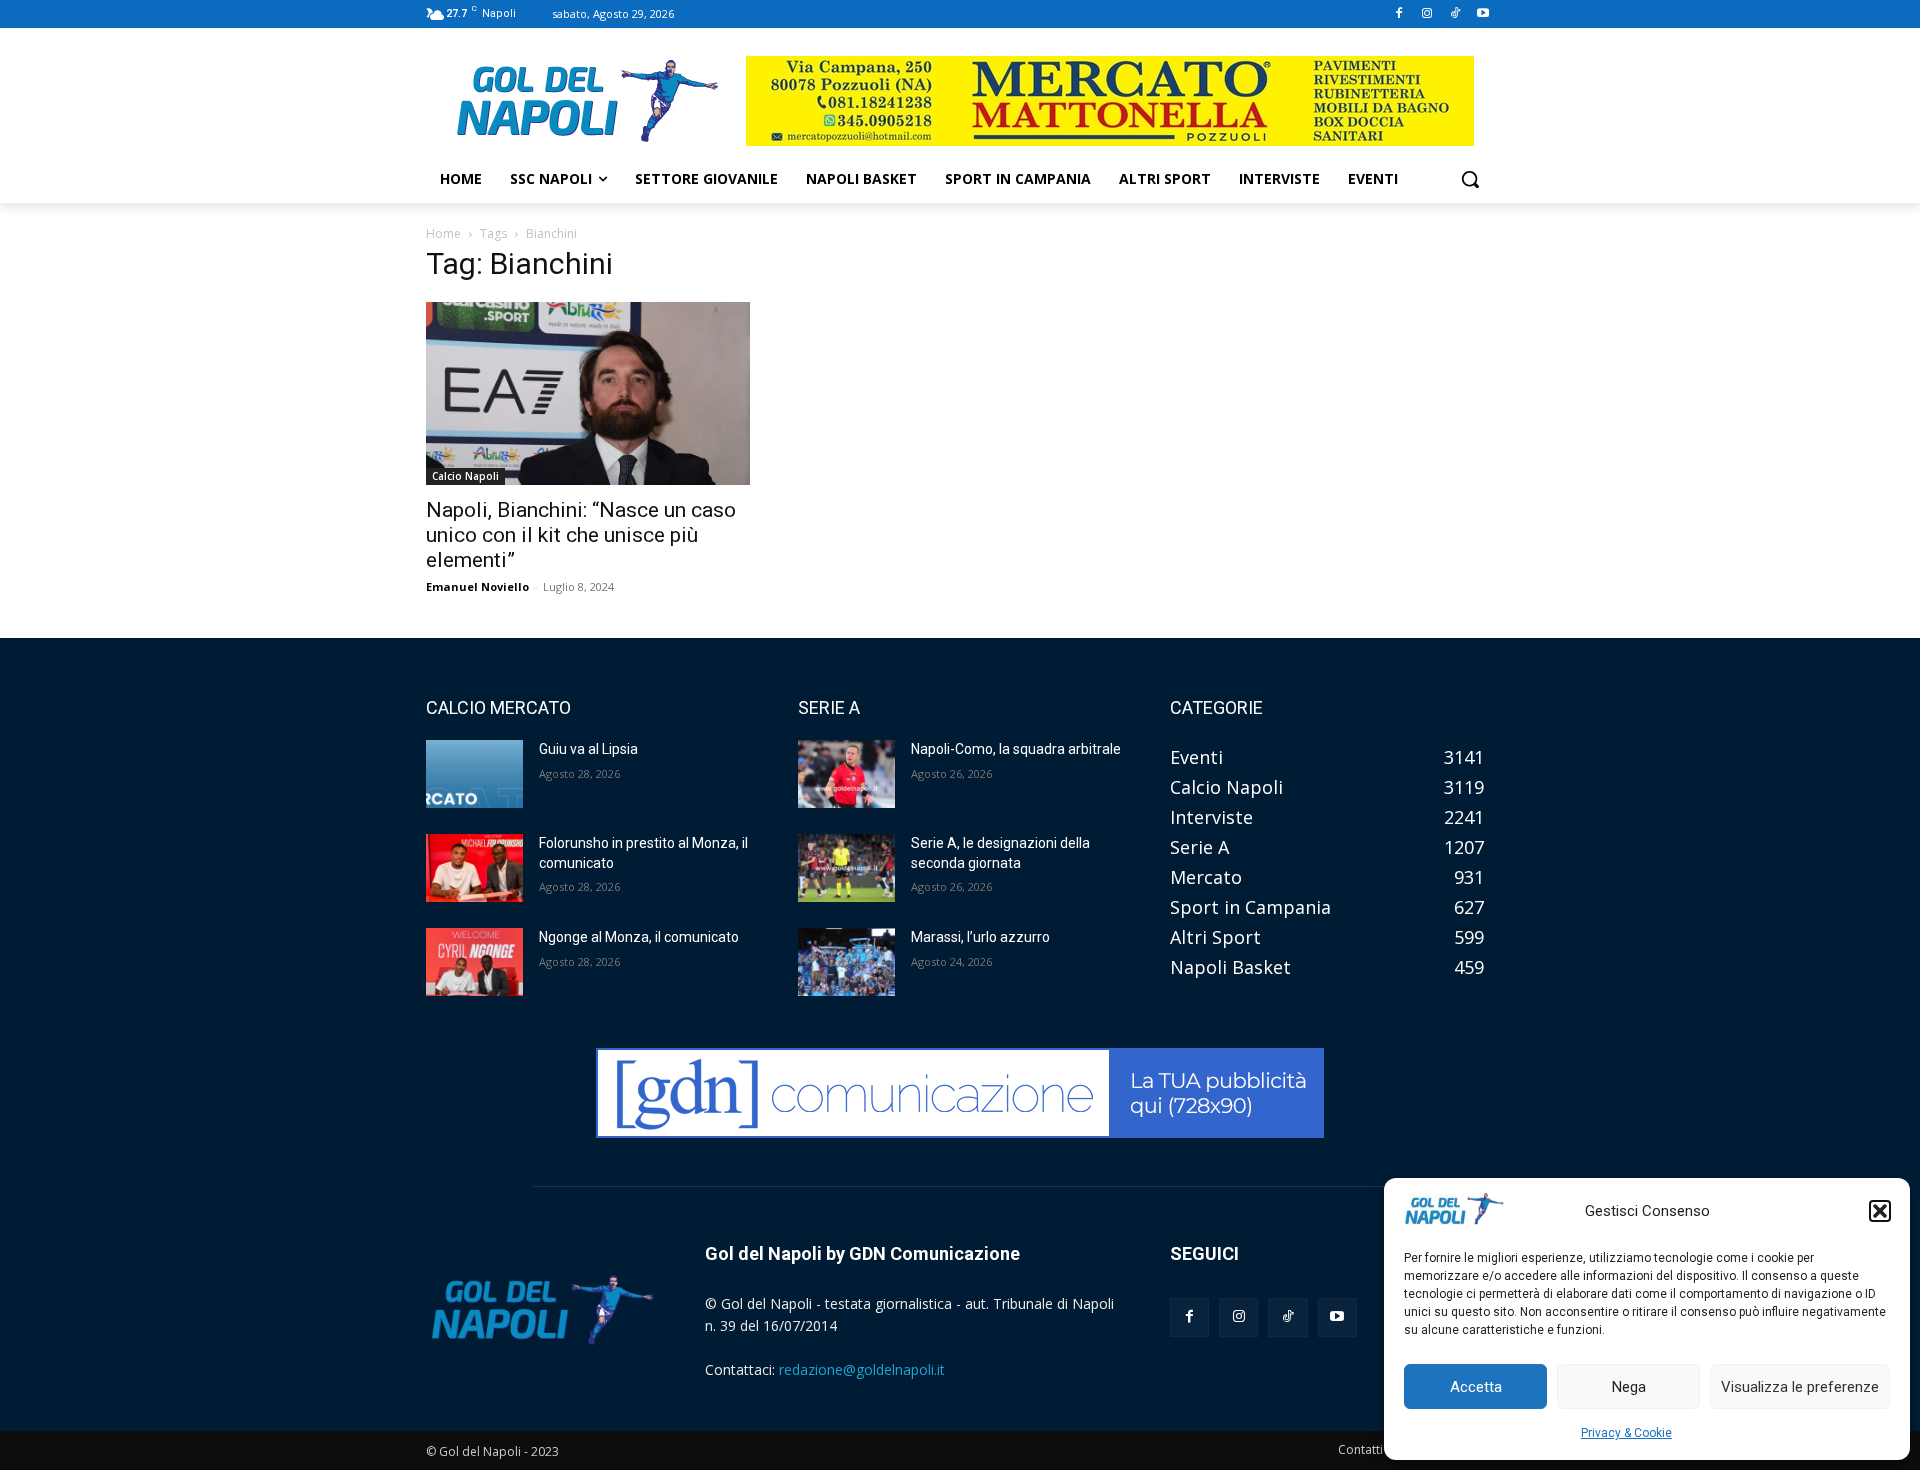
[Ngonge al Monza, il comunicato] (474, 962)
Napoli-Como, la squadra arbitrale (1016, 749)
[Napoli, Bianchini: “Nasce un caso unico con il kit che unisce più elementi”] (588, 393)
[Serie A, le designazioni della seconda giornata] (846, 868)
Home (443, 233)
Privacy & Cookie (1626, 1433)
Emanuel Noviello (477, 586)
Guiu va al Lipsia (588, 749)
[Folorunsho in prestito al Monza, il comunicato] (474, 868)
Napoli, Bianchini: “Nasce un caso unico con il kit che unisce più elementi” (581, 535)
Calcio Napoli (465, 476)
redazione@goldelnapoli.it (862, 1369)
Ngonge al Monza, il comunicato (639, 937)
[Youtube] (1482, 14)
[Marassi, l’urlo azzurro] (846, 962)
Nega (1629, 1387)
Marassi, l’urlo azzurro (980, 937)
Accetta (1476, 1387)
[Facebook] (1399, 14)
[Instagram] (1427, 14)
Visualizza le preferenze (1800, 1387)
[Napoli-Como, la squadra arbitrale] (846, 774)
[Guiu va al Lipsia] (474, 774)
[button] (1880, 1211)
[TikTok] (1454, 14)
